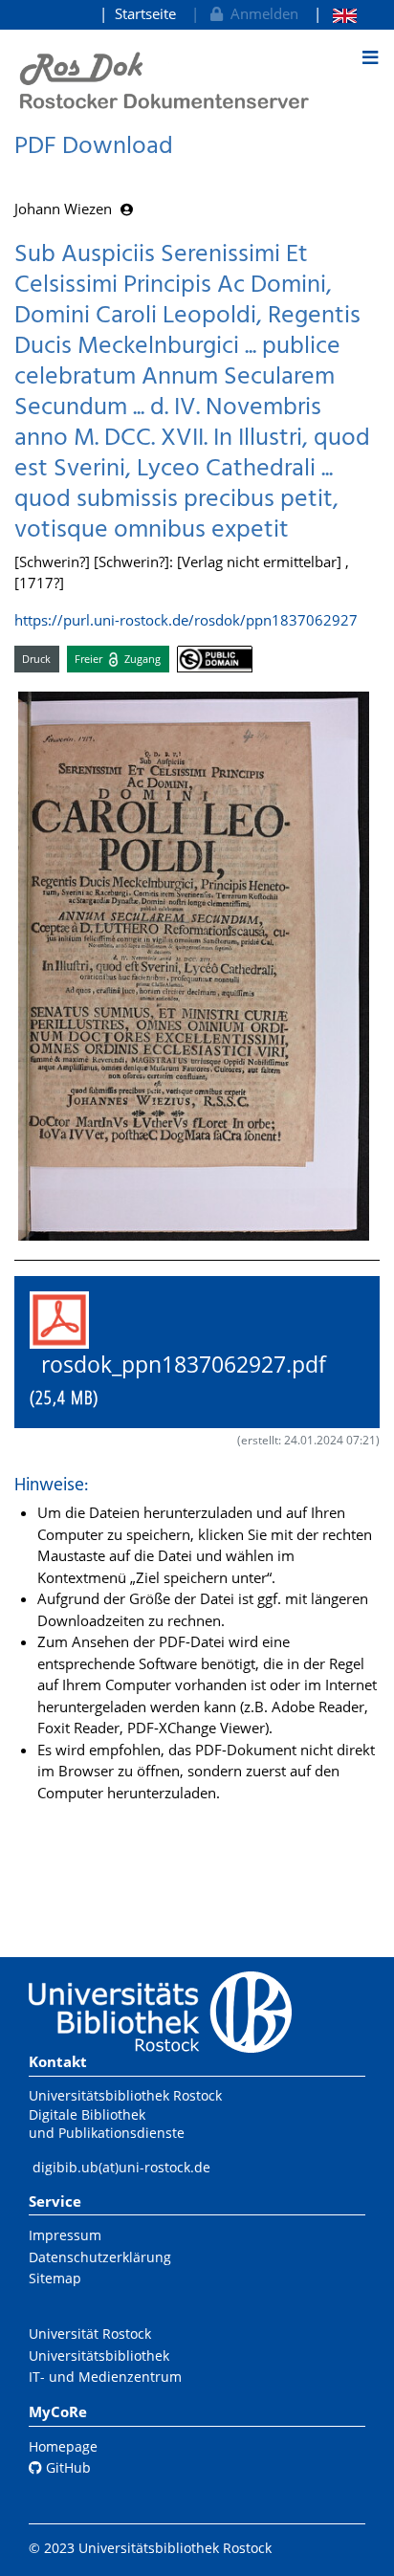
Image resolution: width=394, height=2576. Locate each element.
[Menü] (370, 57)
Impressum (65, 2235)
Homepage (63, 2446)
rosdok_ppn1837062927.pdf (189, 1380)
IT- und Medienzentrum (105, 2377)
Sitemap (55, 2278)
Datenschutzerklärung (100, 2257)
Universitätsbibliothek (99, 2356)
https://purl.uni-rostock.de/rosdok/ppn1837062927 (186, 620)
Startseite (145, 13)
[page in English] (335, 14)
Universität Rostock (90, 2334)
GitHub (66, 2467)
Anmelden (261, 13)
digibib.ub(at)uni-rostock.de (121, 2167)
